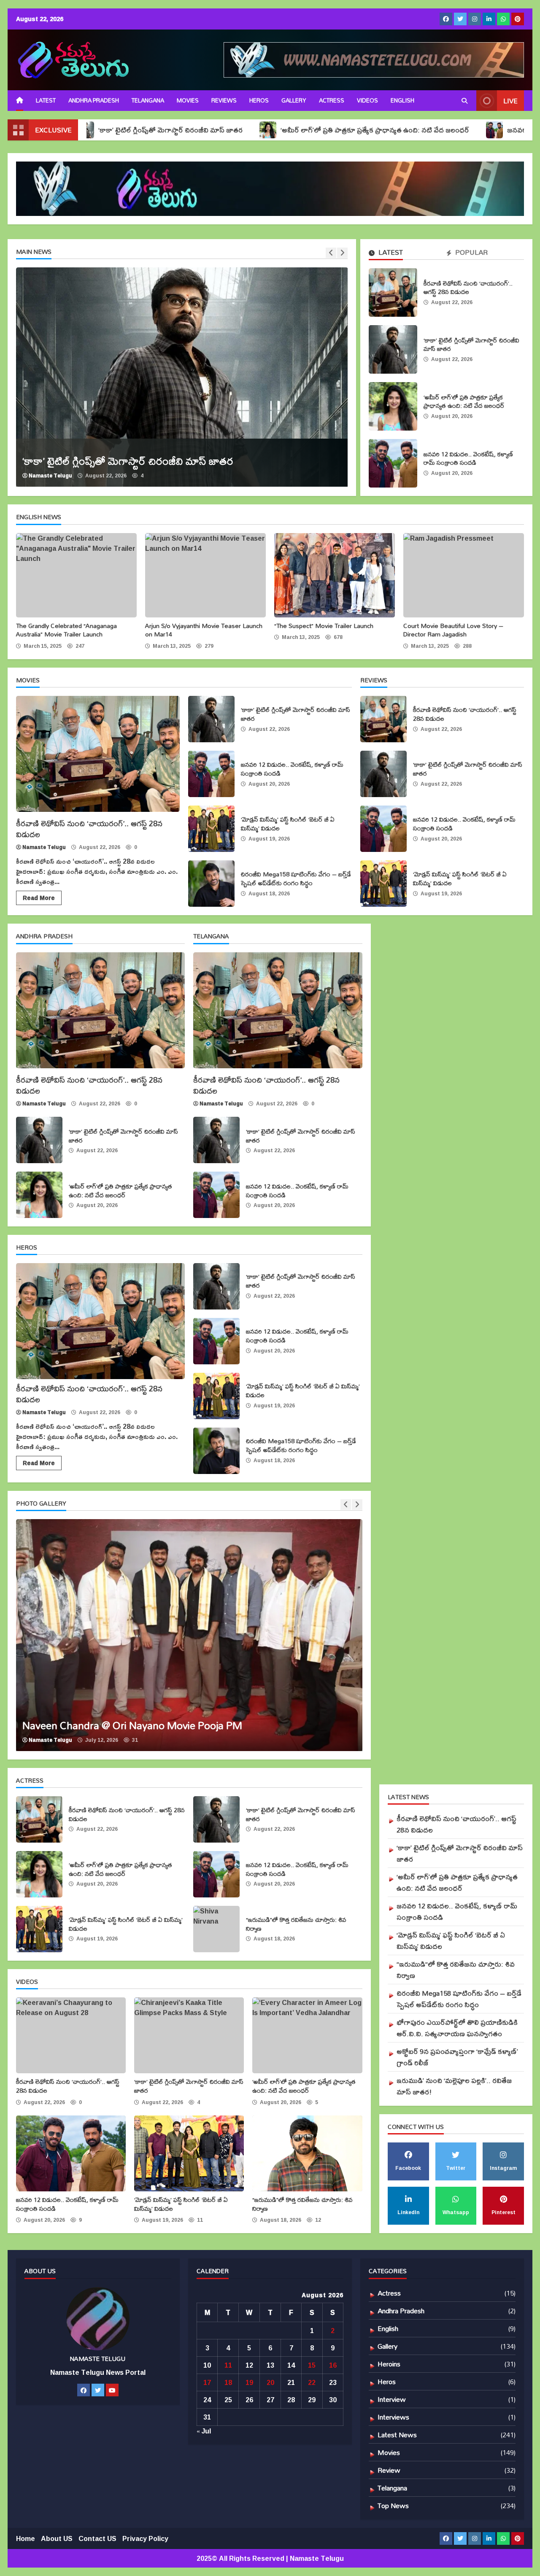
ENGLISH (402, 100)
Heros (259, 100)
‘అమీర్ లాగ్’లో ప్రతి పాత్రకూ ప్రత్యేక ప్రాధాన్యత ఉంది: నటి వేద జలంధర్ (270, 130)
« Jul (204, 2431)
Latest (46, 100)
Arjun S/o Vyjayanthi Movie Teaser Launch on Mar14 (205, 575)
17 (207, 2382)
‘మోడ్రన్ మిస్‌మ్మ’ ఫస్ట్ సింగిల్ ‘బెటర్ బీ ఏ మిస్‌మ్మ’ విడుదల (211, 829)
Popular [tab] (471, 253)
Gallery (294, 100)
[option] (182, 377)
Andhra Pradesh (94, 100)
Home (26, 2538)
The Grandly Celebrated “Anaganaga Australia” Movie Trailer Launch (76, 575)
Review (389, 2470)
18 (228, 2382)
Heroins (389, 2364)
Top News (393, 2505)
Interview (392, 2399)
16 (333, 2365)
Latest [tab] (390, 253)
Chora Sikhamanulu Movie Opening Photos (189, 1635)
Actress (332, 100)
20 (270, 2382)
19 (249, 2382)
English (388, 2328)
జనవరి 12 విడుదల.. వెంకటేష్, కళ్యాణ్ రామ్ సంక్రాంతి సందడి (393, 463)
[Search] (464, 101)
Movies (188, 100)
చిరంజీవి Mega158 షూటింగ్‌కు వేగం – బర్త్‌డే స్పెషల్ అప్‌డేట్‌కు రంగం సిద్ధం (211, 884)
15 (312, 2365)
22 (312, 2382)
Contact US (97, 2538)
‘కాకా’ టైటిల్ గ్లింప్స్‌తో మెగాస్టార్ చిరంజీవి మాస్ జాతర (393, 349)
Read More (39, 898)
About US (57, 2538)
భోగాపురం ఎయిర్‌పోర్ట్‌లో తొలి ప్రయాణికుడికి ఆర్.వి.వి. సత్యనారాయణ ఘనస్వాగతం (457, 2028)
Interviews (393, 2417)
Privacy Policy (145, 2538)
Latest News (397, 2435)
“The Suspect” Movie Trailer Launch (335, 575)
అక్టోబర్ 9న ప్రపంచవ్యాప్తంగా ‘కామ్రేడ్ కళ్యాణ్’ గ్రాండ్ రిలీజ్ (457, 2057)
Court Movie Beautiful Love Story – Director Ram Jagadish (464, 575)
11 (228, 2365)
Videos (367, 100)
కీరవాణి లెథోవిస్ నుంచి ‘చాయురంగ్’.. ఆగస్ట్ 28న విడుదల (393, 292)
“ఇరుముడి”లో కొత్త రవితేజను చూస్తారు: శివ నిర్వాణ (216, 1929)
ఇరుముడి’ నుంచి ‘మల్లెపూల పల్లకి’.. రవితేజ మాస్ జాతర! (454, 2086)
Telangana (148, 100)
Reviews (224, 100)
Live (510, 101)
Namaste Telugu (50, 476)
